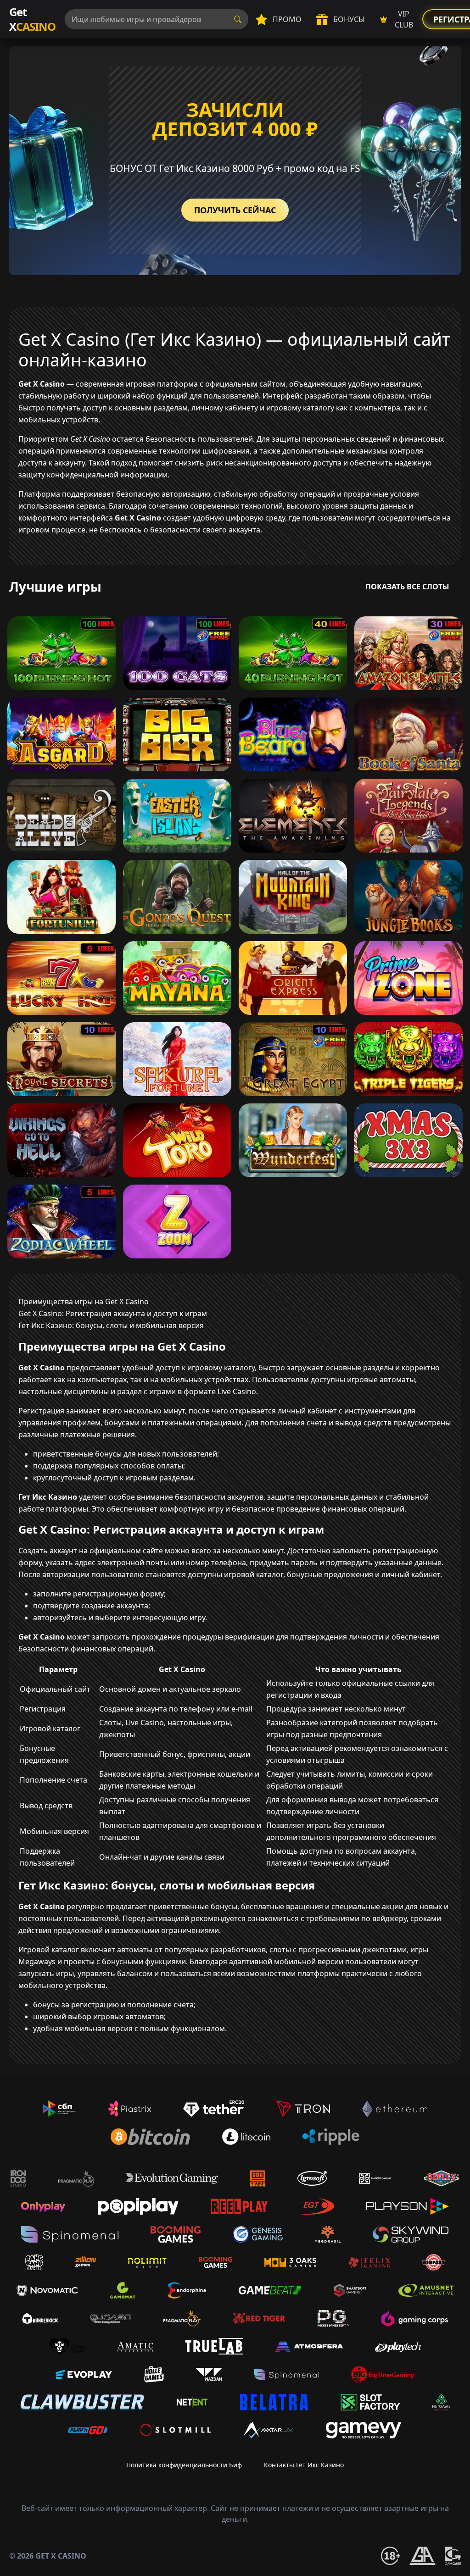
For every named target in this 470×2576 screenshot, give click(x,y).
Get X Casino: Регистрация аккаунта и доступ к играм (113, 1313)
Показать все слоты (407, 587)
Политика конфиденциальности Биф (184, 2465)
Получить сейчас (235, 210)
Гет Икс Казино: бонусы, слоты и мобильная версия (111, 1325)
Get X (32, 19)
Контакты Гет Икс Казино (304, 2465)
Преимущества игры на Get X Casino (84, 1302)
